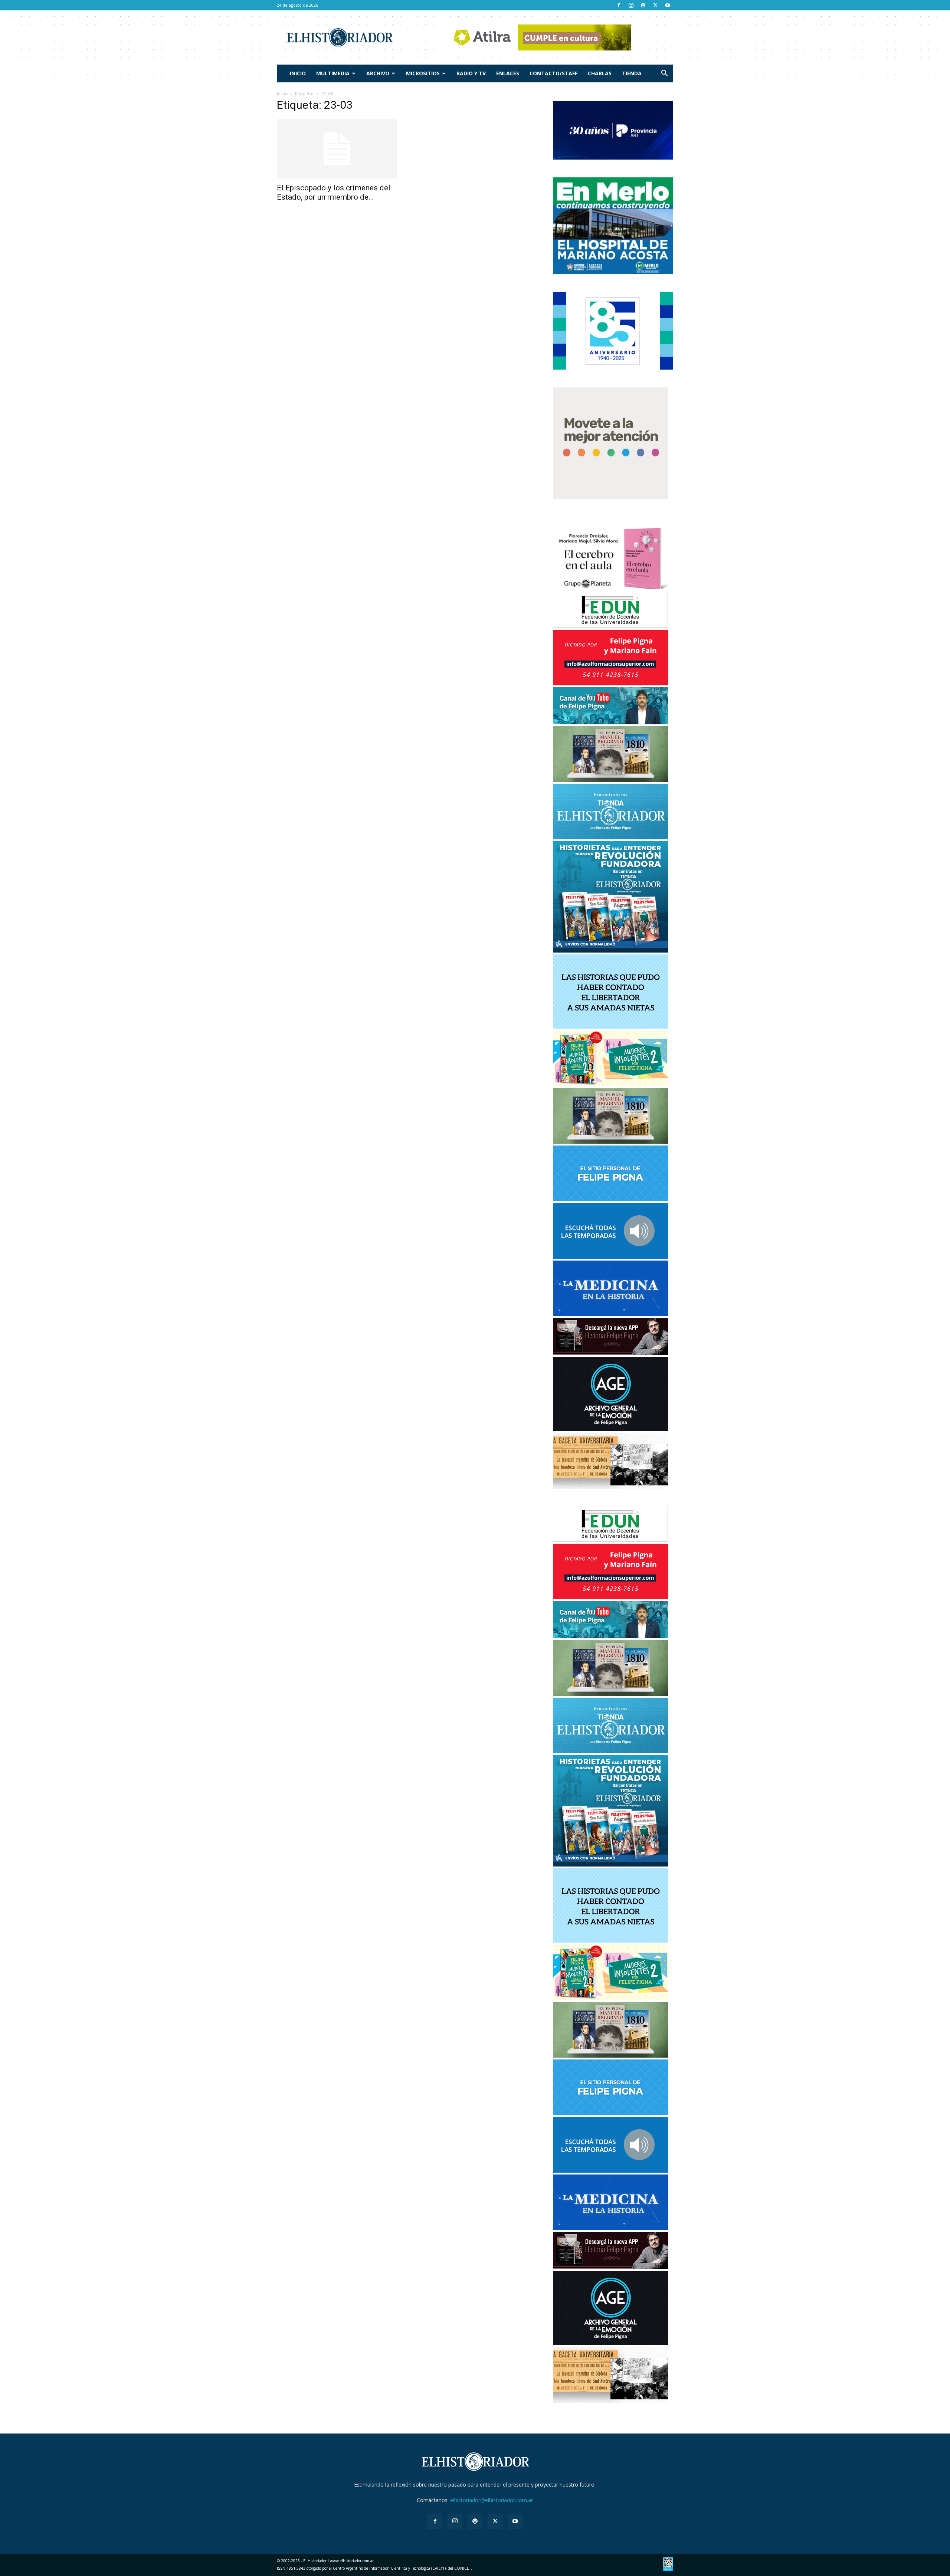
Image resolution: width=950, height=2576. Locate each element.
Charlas (600, 73)
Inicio (298, 73)
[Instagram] (631, 5)
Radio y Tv (471, 73)
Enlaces (508, 73)
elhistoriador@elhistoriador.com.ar (492, 2500)
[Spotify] (643, 5)
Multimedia (333, 73)
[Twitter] (655, 5)
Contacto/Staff (553, 73)
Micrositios (423, 73)
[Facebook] (619, 5)
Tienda (632, 73)
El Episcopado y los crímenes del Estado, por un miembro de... (334, 192)
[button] (664, 74)
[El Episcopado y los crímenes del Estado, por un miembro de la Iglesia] (337, 149)
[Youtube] (668, 5)
